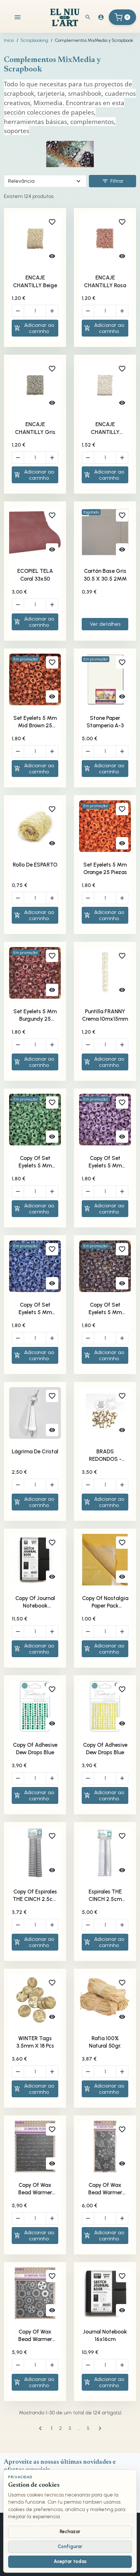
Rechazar (70, 2532)
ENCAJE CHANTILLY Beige (35, 281)
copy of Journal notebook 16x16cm (35, 1602)
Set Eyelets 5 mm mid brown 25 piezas (35, 722)
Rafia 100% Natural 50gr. (105, 2042)
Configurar (70, 2546)
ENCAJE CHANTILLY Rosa (105, 281)
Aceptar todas (70, 2561)
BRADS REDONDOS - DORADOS (105, 1456)
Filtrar (113, 181)
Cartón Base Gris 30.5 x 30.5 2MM (105, 575)
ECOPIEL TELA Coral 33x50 (35, 575)
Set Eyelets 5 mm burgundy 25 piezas (35, 1016)
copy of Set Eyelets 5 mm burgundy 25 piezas (35, 1162)
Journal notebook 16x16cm (105, 2336)
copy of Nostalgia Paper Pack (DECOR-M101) (105, 1602)
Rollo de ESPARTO (35, 865)
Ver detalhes (105, 624)
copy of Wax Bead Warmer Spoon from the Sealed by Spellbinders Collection (35, 2189)
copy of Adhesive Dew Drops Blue (35, 1749)
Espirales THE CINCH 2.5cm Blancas (105, 1896)
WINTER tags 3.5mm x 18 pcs (35, 2042)
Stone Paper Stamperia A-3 (105, 722)
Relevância (21, 181)
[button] (88, 17)
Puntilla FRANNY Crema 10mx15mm (105, 1015)
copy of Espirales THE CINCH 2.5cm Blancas (35, 1896)
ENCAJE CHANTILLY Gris (35, 428)
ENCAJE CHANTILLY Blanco (105, 428)
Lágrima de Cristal (35, 1451)
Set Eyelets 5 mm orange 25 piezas (105, 869)
